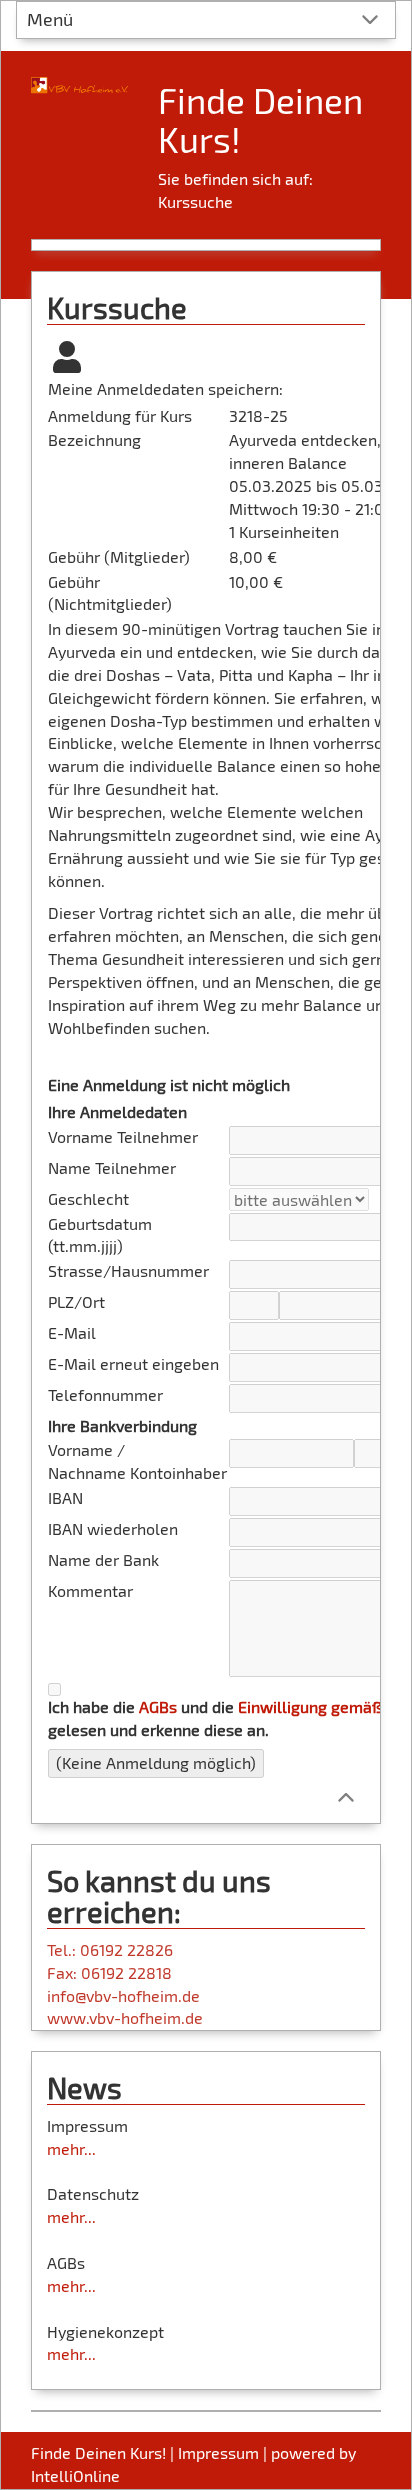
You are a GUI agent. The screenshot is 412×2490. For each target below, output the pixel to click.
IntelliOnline (75, 2475)
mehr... (71, 2148)
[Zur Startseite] (79, 77)
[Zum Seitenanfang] (345, 1795)
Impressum (218, 2452)
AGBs (158, 1706)
